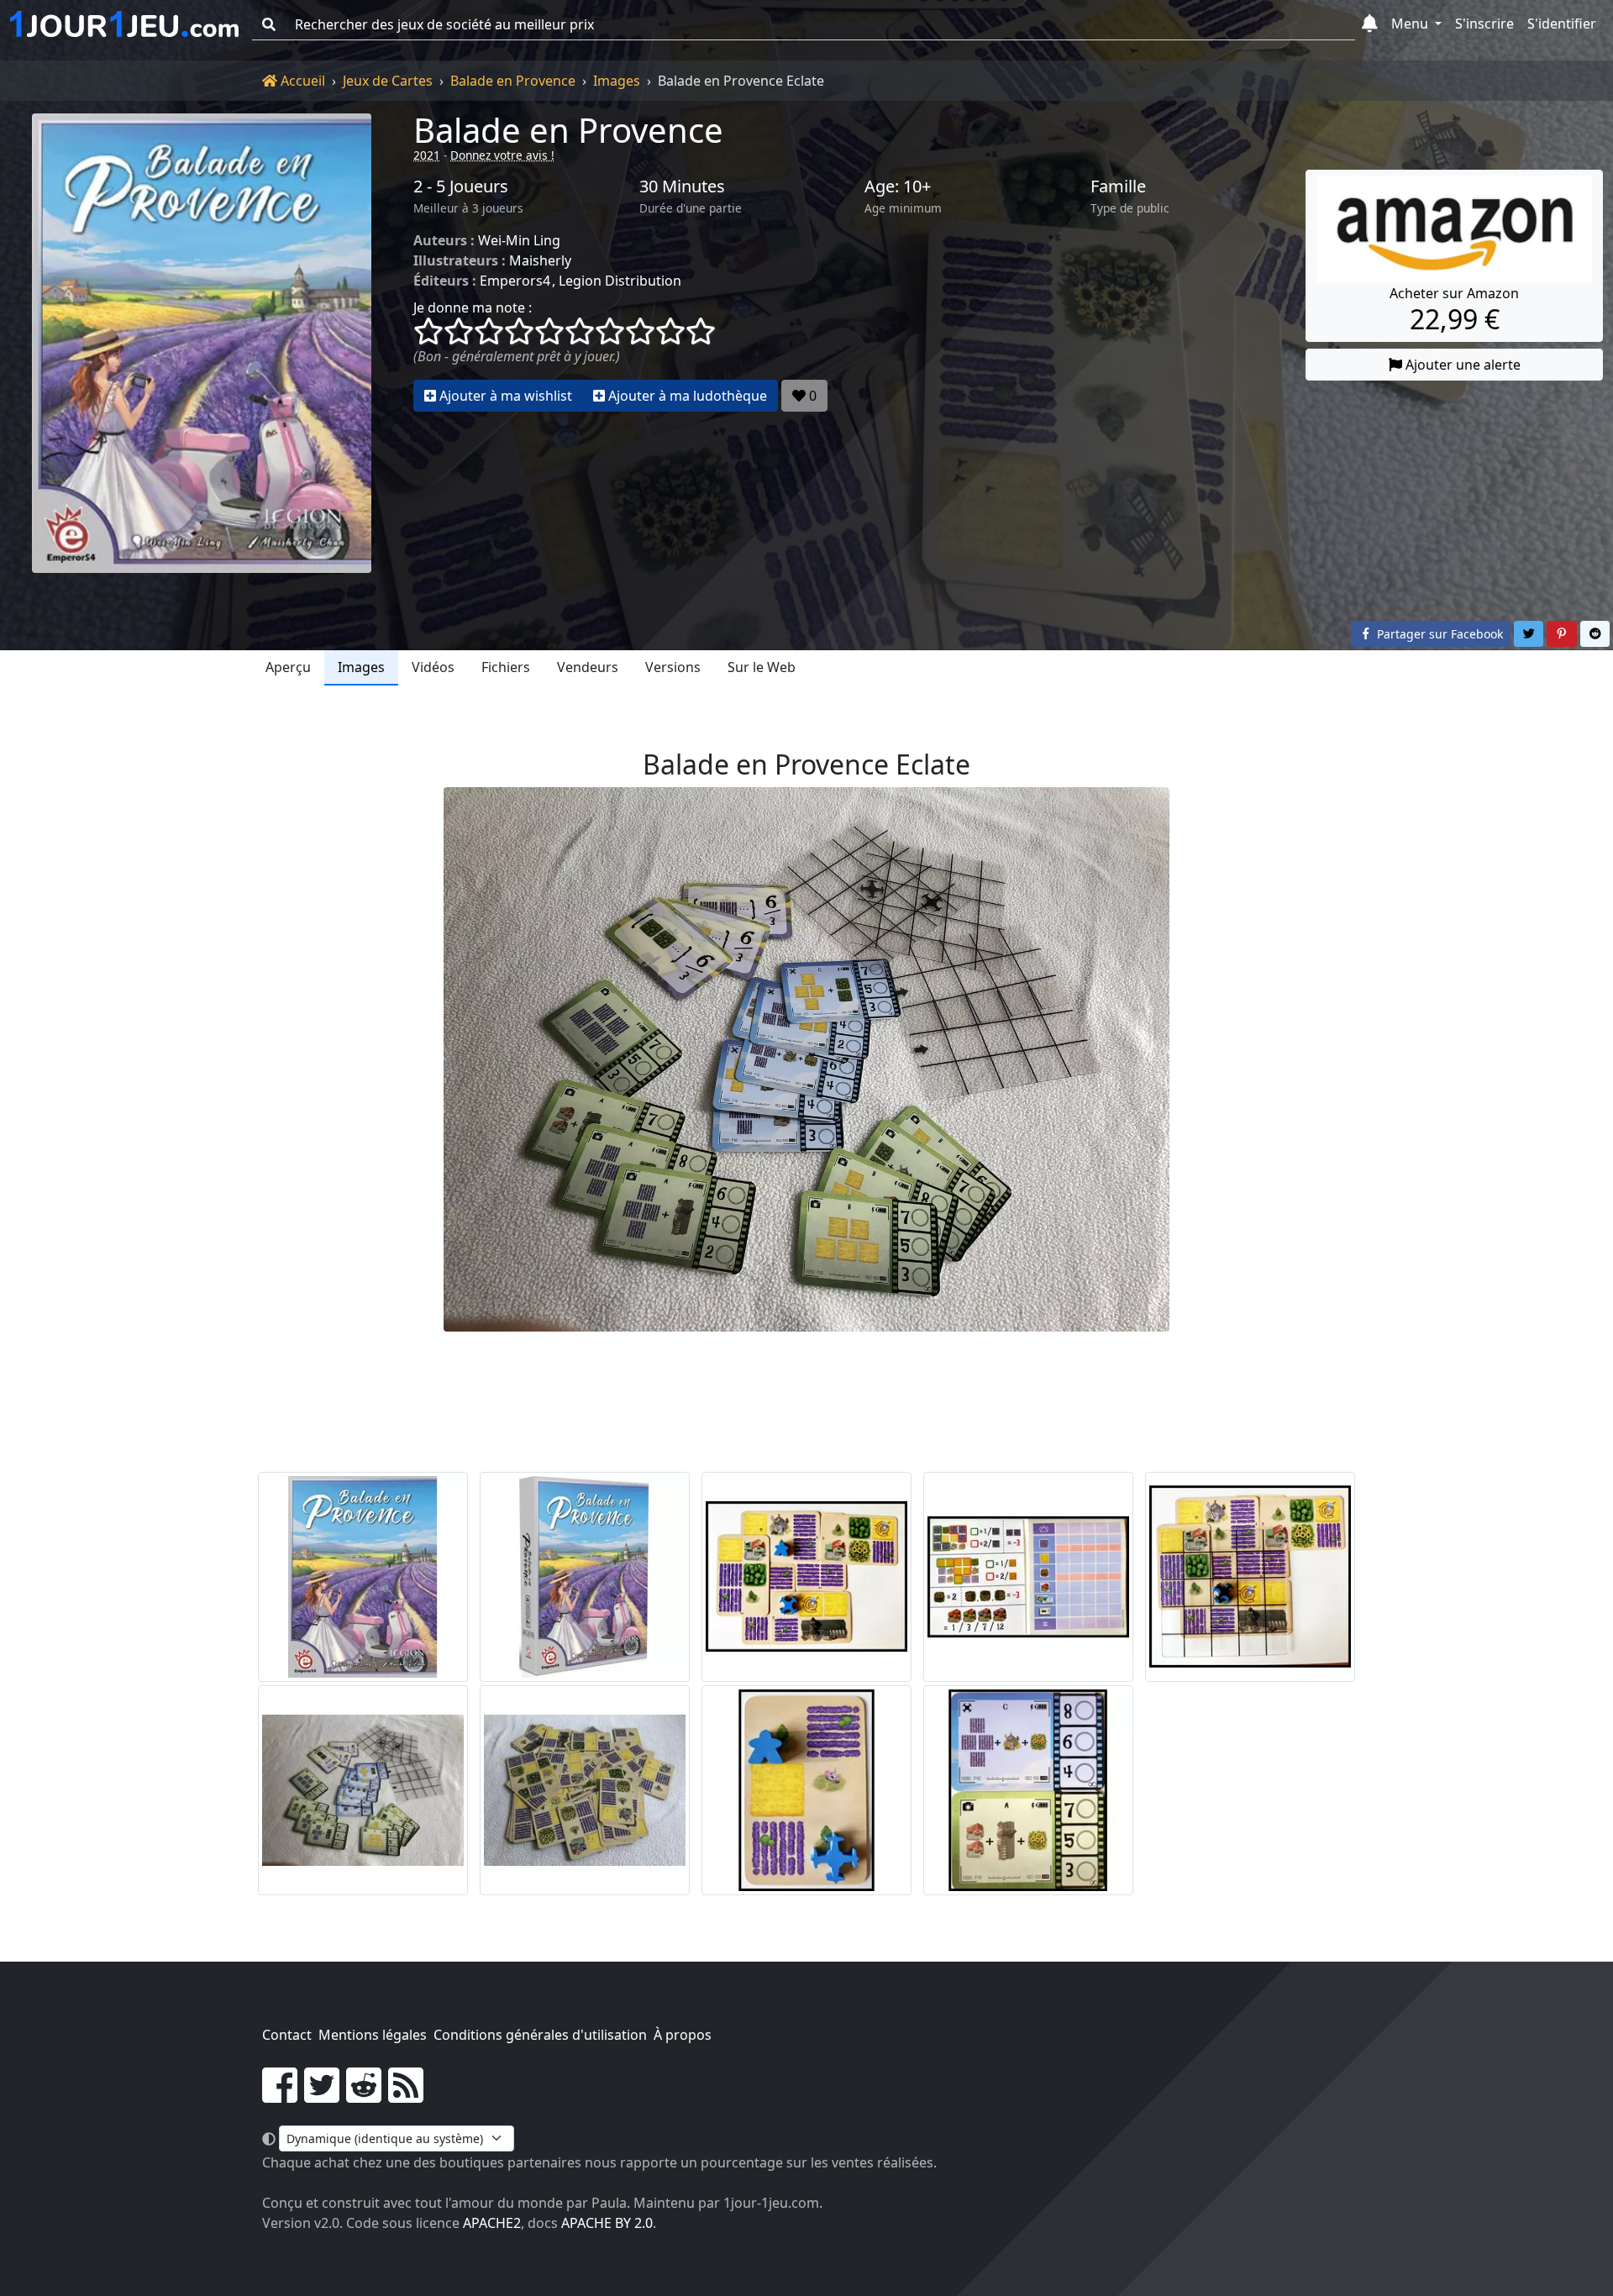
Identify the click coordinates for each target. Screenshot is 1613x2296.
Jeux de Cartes (388, 81)
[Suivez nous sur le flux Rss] (406, 2095)
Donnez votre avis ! (502, 155)
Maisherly (540, 260)
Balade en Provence (513, 81)
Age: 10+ (898, 187)
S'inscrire (1484, 24)
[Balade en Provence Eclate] (806, 1577)
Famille (1118, 187)
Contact (287, 2035)
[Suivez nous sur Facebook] (280, 2095)
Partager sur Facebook (1438, 634)
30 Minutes (682, 187)
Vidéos (433, 667)
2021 (427, 155)
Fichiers (506, 667)
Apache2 (492, 2223)
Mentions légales (373, 2035)
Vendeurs (588, 667)
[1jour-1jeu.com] (124, 24)
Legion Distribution (620, 281)
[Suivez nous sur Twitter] (322, 2095)
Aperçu (288, 667)
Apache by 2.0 (607, 2223)
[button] (1370, 24)
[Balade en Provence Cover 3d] (585, 1577)
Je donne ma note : (473, 307)
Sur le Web (762, 667)
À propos (683, 2035)
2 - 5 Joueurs (461, 187)
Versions (673, 667)
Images (617, 81)
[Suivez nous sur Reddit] (364, 2095)
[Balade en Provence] (202, 343)
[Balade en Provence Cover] (363, 1577)
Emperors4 (515, 281)
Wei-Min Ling (519, 240)
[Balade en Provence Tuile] (806, 1790)
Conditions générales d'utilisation (540, 2035)
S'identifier (1562, 24)
